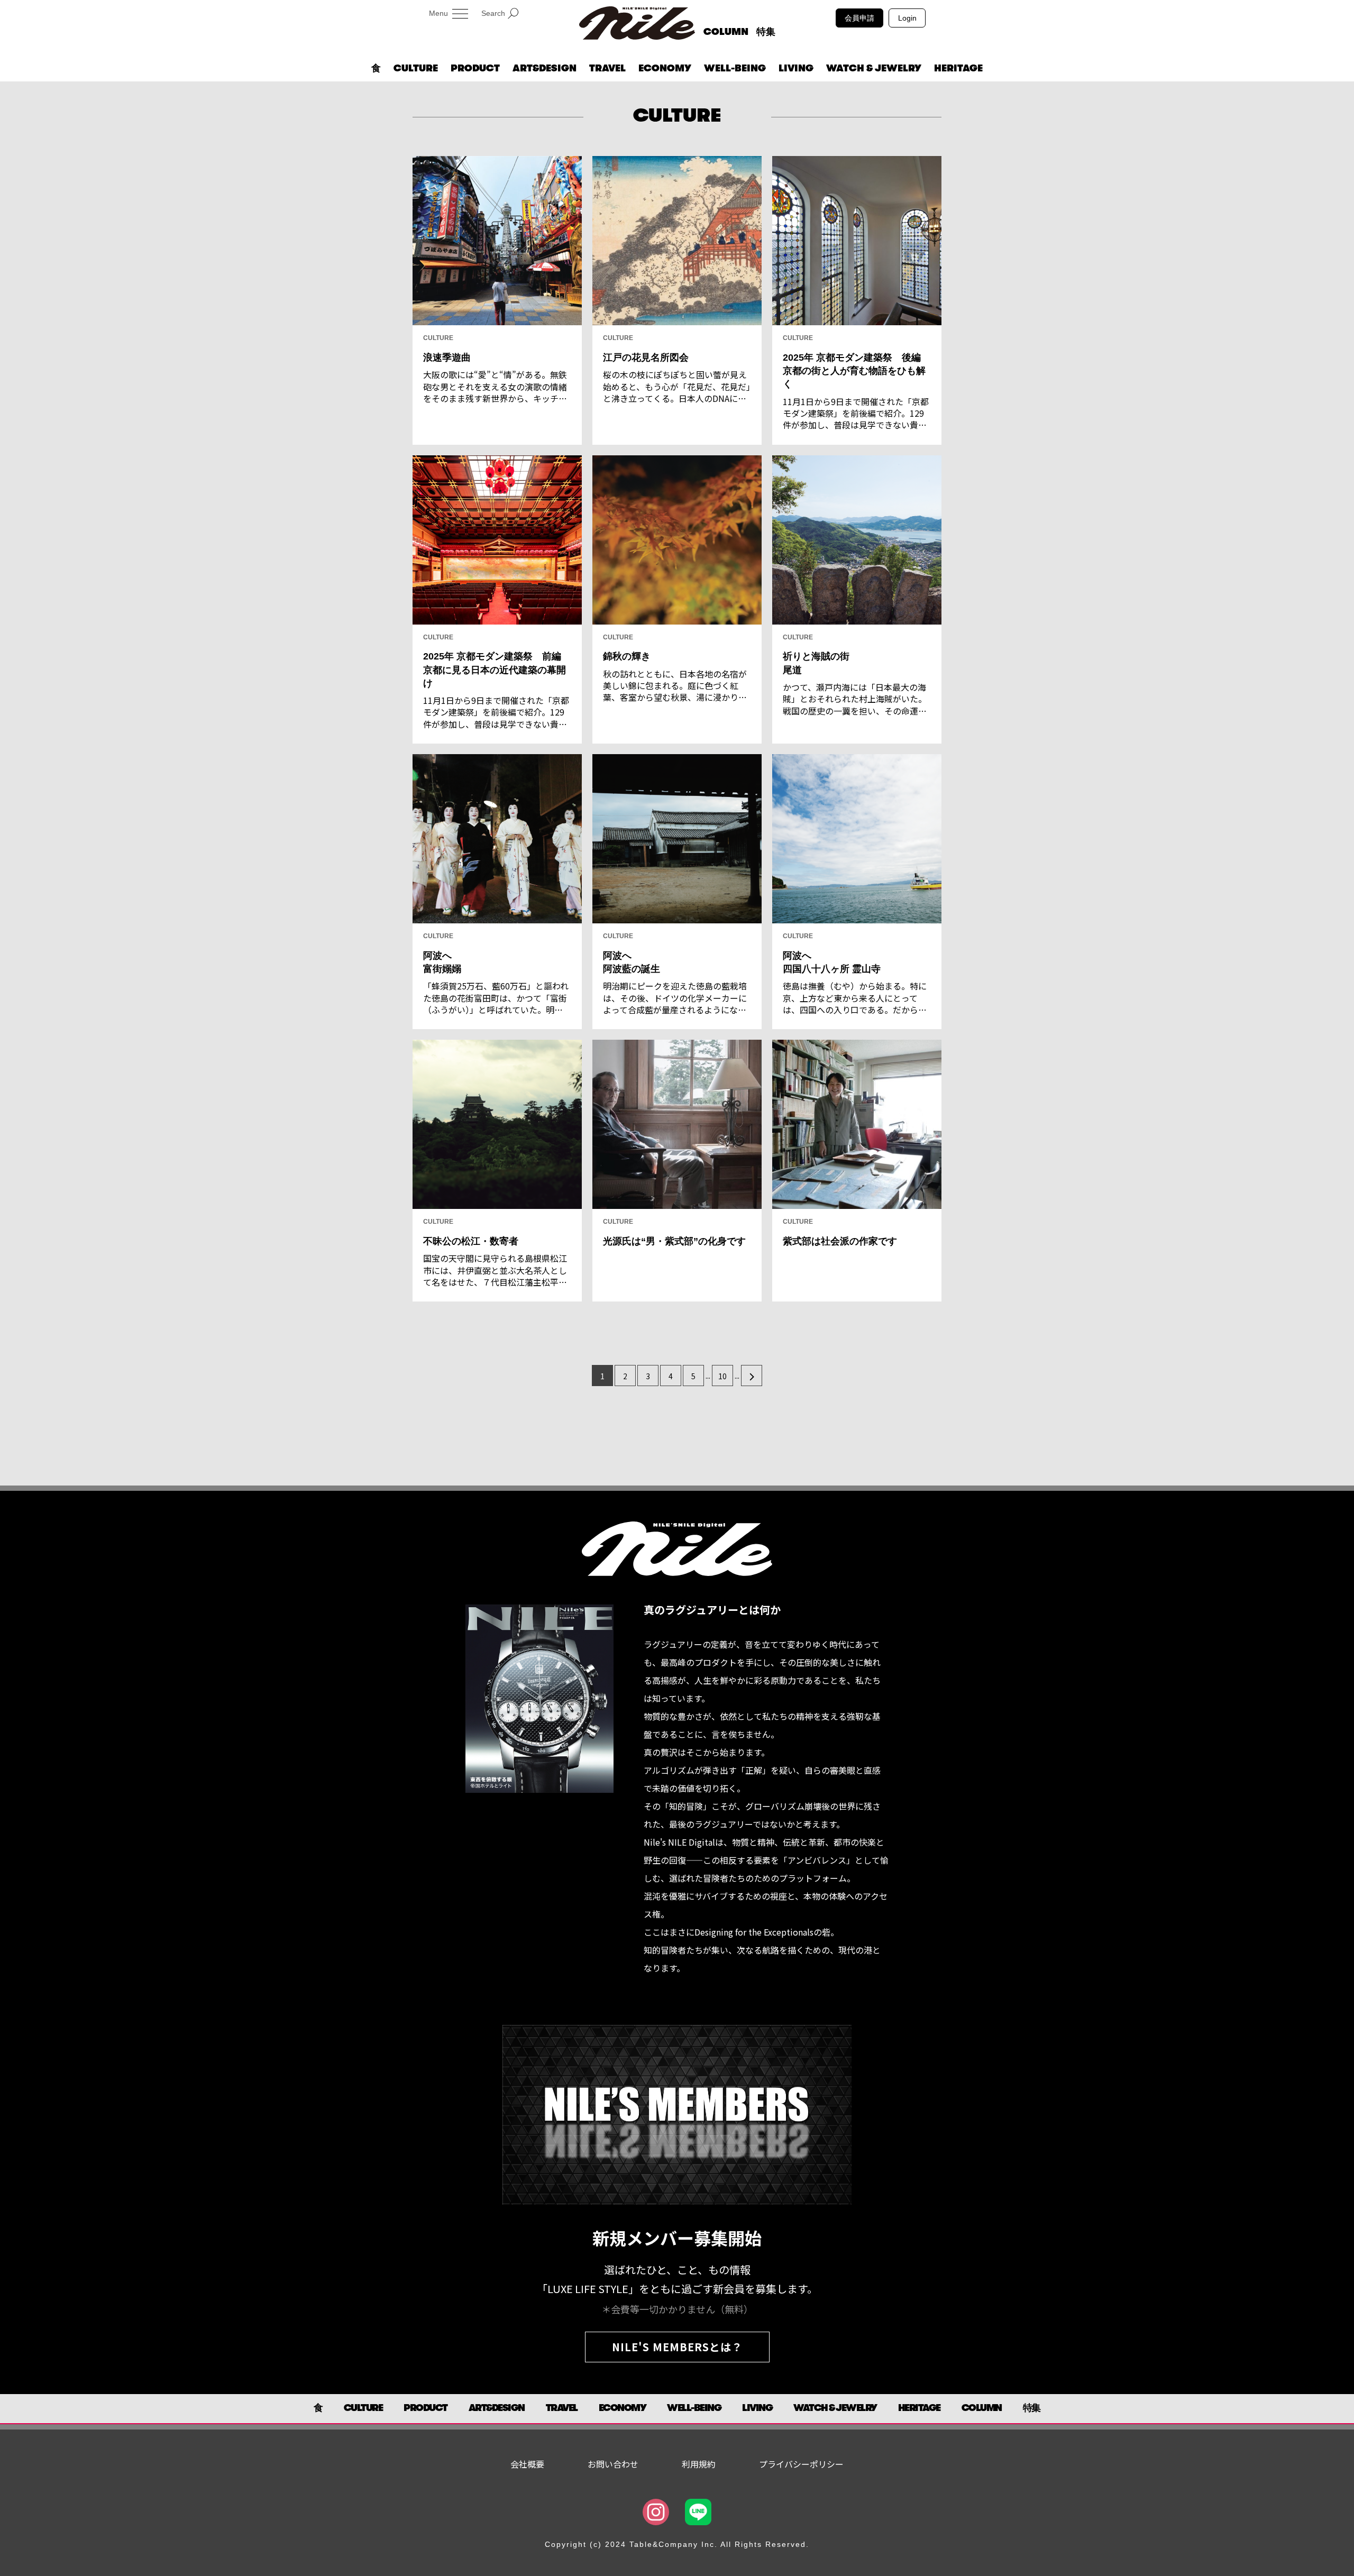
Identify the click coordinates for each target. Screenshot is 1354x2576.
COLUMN (726, 32)
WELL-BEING (735, 68)
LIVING (796, 68)
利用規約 (699, 2464)
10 (722, 1376)
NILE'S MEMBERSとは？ (677, 2347)
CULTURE (416, 68)
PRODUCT (475, 68)
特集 (766, 32)
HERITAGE (958, 68)
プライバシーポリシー (801, 2464)
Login (907, 18)
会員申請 (859, 18)
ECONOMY (665, 68)
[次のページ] (752, 1376)
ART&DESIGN (545, 68)
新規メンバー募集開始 (677, 2238)
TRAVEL (607, 68)
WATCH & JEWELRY (874, 68)
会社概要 (527, 2464)
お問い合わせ (613, 2464)
